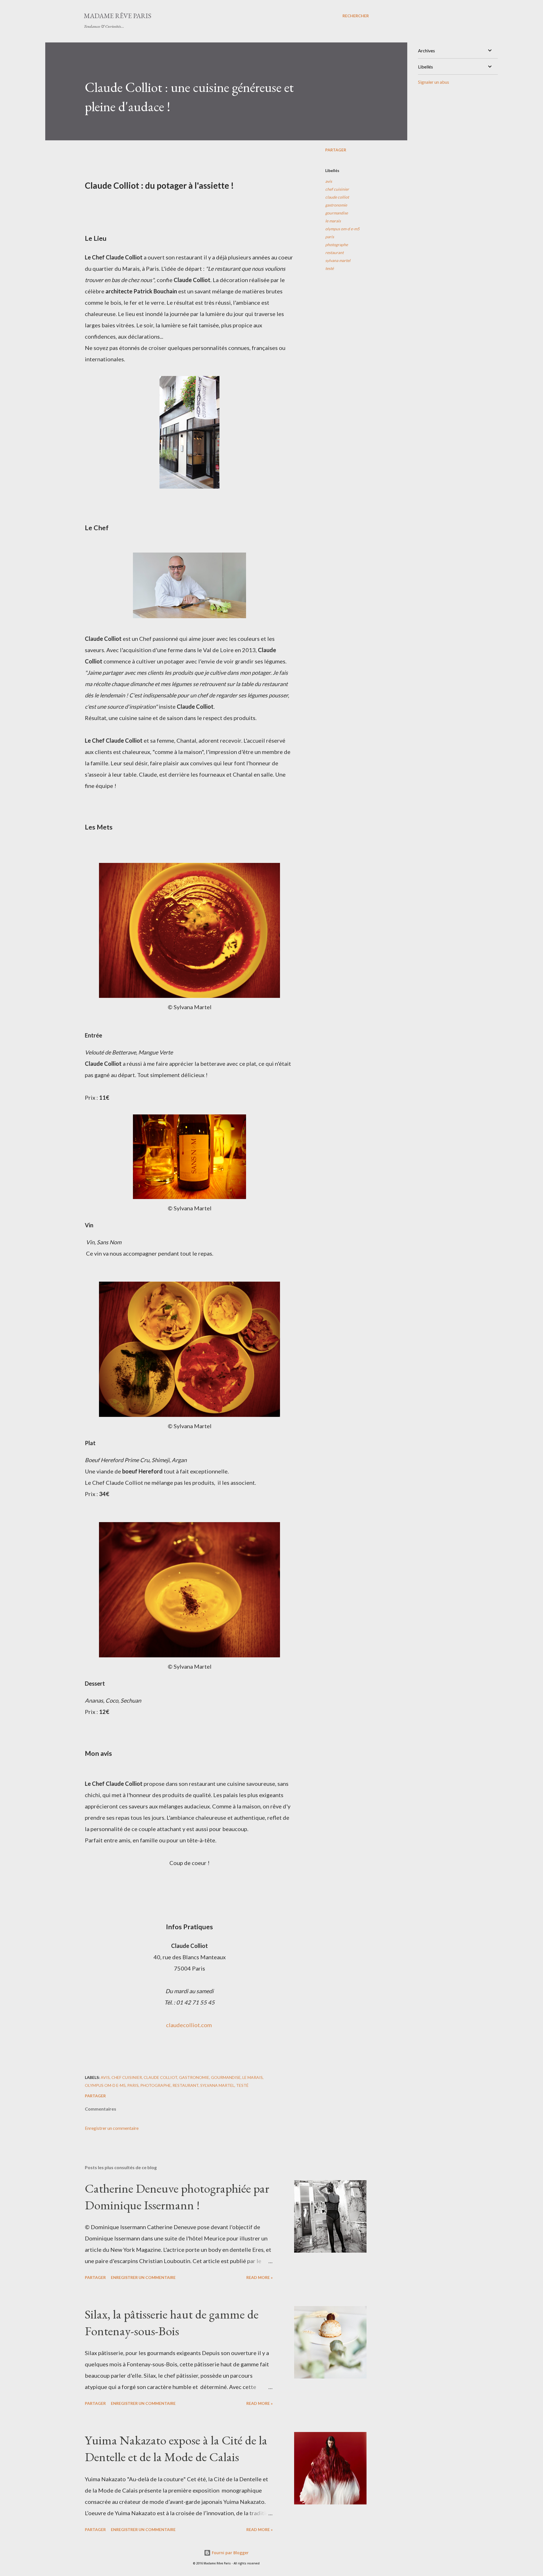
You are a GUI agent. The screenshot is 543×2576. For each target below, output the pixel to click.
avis (329, 181)
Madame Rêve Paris (118, 16)
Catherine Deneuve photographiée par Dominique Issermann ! (177, 2197)
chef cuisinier (337, 189)
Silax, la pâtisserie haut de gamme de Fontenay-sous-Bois (172, 2323)
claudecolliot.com (189, 2025)
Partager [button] (336, 150)
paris (330, 237)
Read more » (259, 2277)
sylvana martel (338, 260)
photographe (337, 245)
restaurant (334, 253)
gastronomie (336, 205)
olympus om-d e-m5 (342, 229)
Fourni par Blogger (230, 2553)
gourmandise (337, 213)
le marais (333, 221)
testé (329, 268)
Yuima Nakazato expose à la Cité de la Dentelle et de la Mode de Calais (176, 2448)
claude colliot (337, 197)
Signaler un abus (434, 82)
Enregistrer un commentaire (112, 2128)
